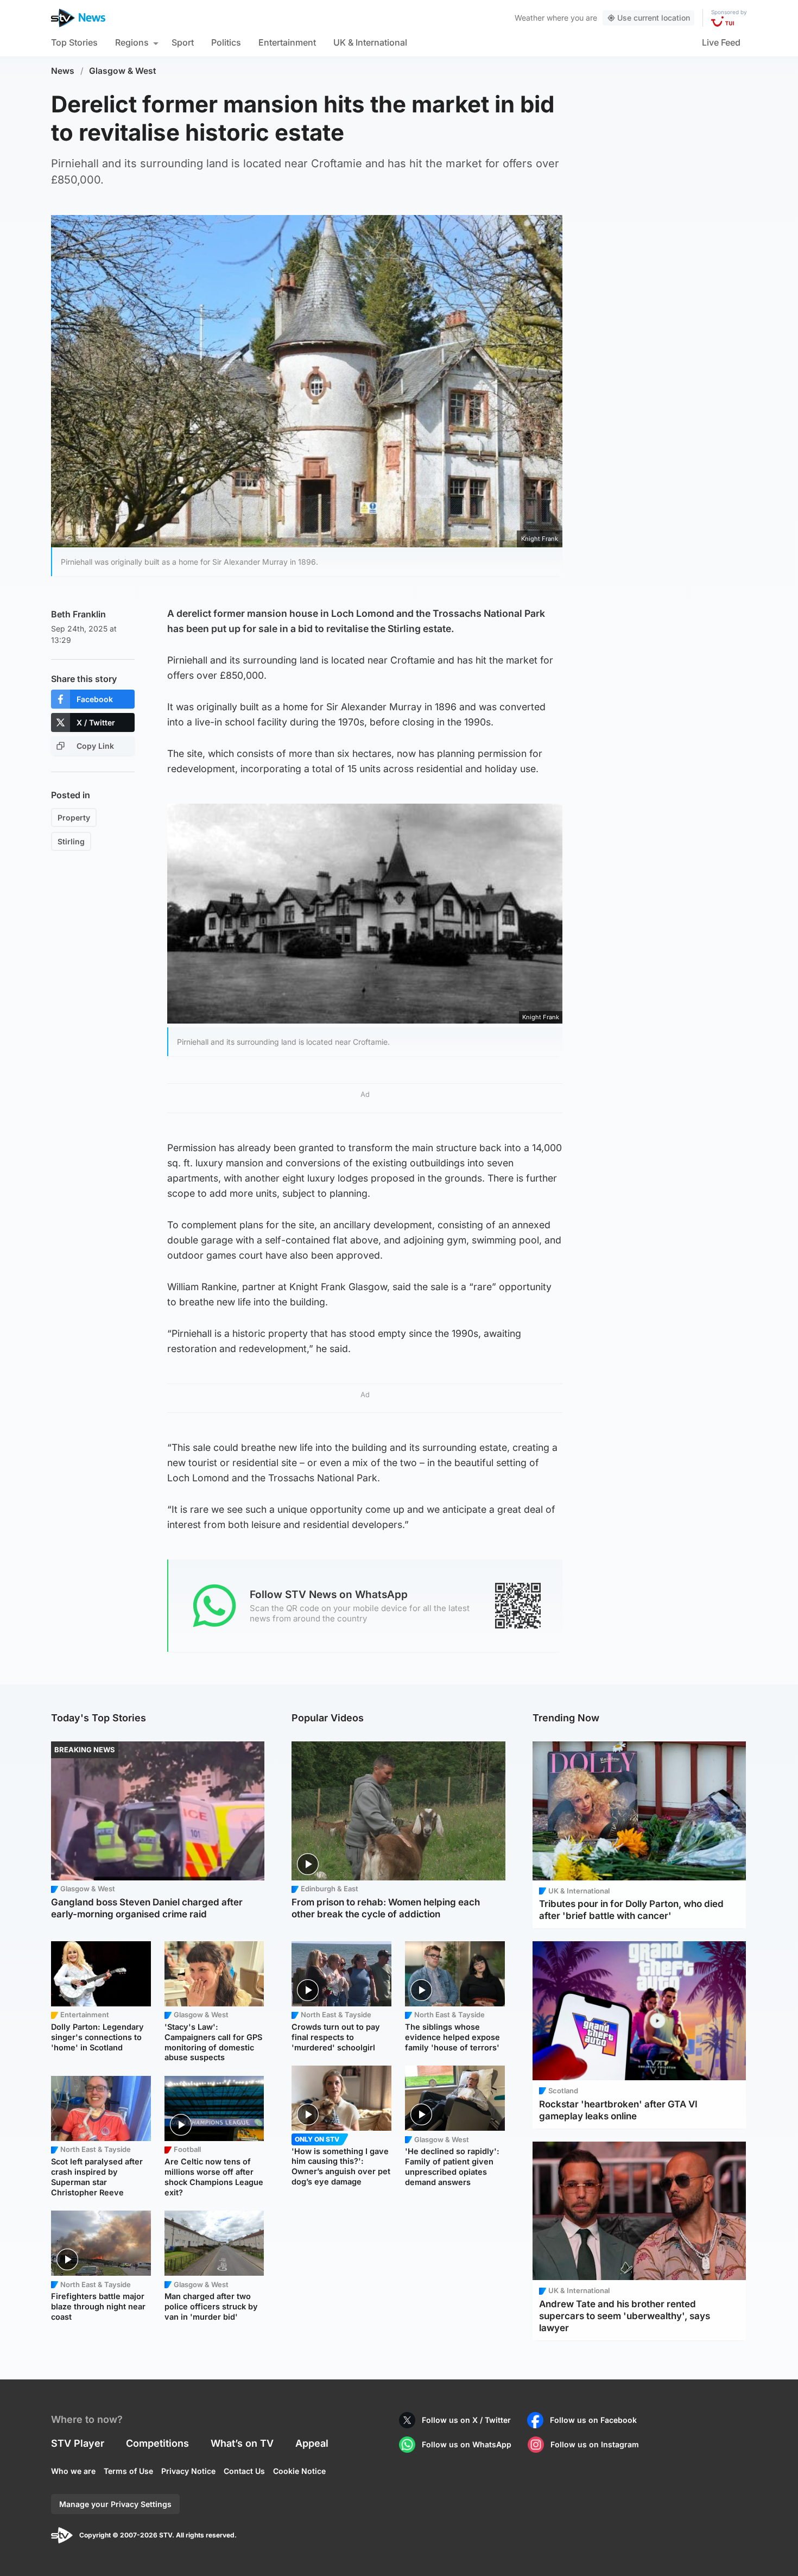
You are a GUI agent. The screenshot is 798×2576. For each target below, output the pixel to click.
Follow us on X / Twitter (466, 2420)
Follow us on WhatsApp (467, 2444)
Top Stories (74, 42)
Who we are (73, 2471)
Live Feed (721, 42)
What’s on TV (242, 2443)
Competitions (157, 2443)
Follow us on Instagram (595, 2444)
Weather (530, 18)
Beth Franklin (78, 614)
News (63, 71)
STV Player (78, 2443)
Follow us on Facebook (593, 2420)
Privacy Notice (188, 2471)
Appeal (312, 2443)
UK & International (370, 42)
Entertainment (287, 42)
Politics (226, 42)
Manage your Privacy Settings (115, 2504)
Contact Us (244, 2471)
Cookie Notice (299, 2471)
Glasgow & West (123, 71)
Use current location (654, 18)
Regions (132, 42)
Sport (183, 42)
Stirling (71, 841)
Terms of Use (128, 2471)
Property (74, 817)
